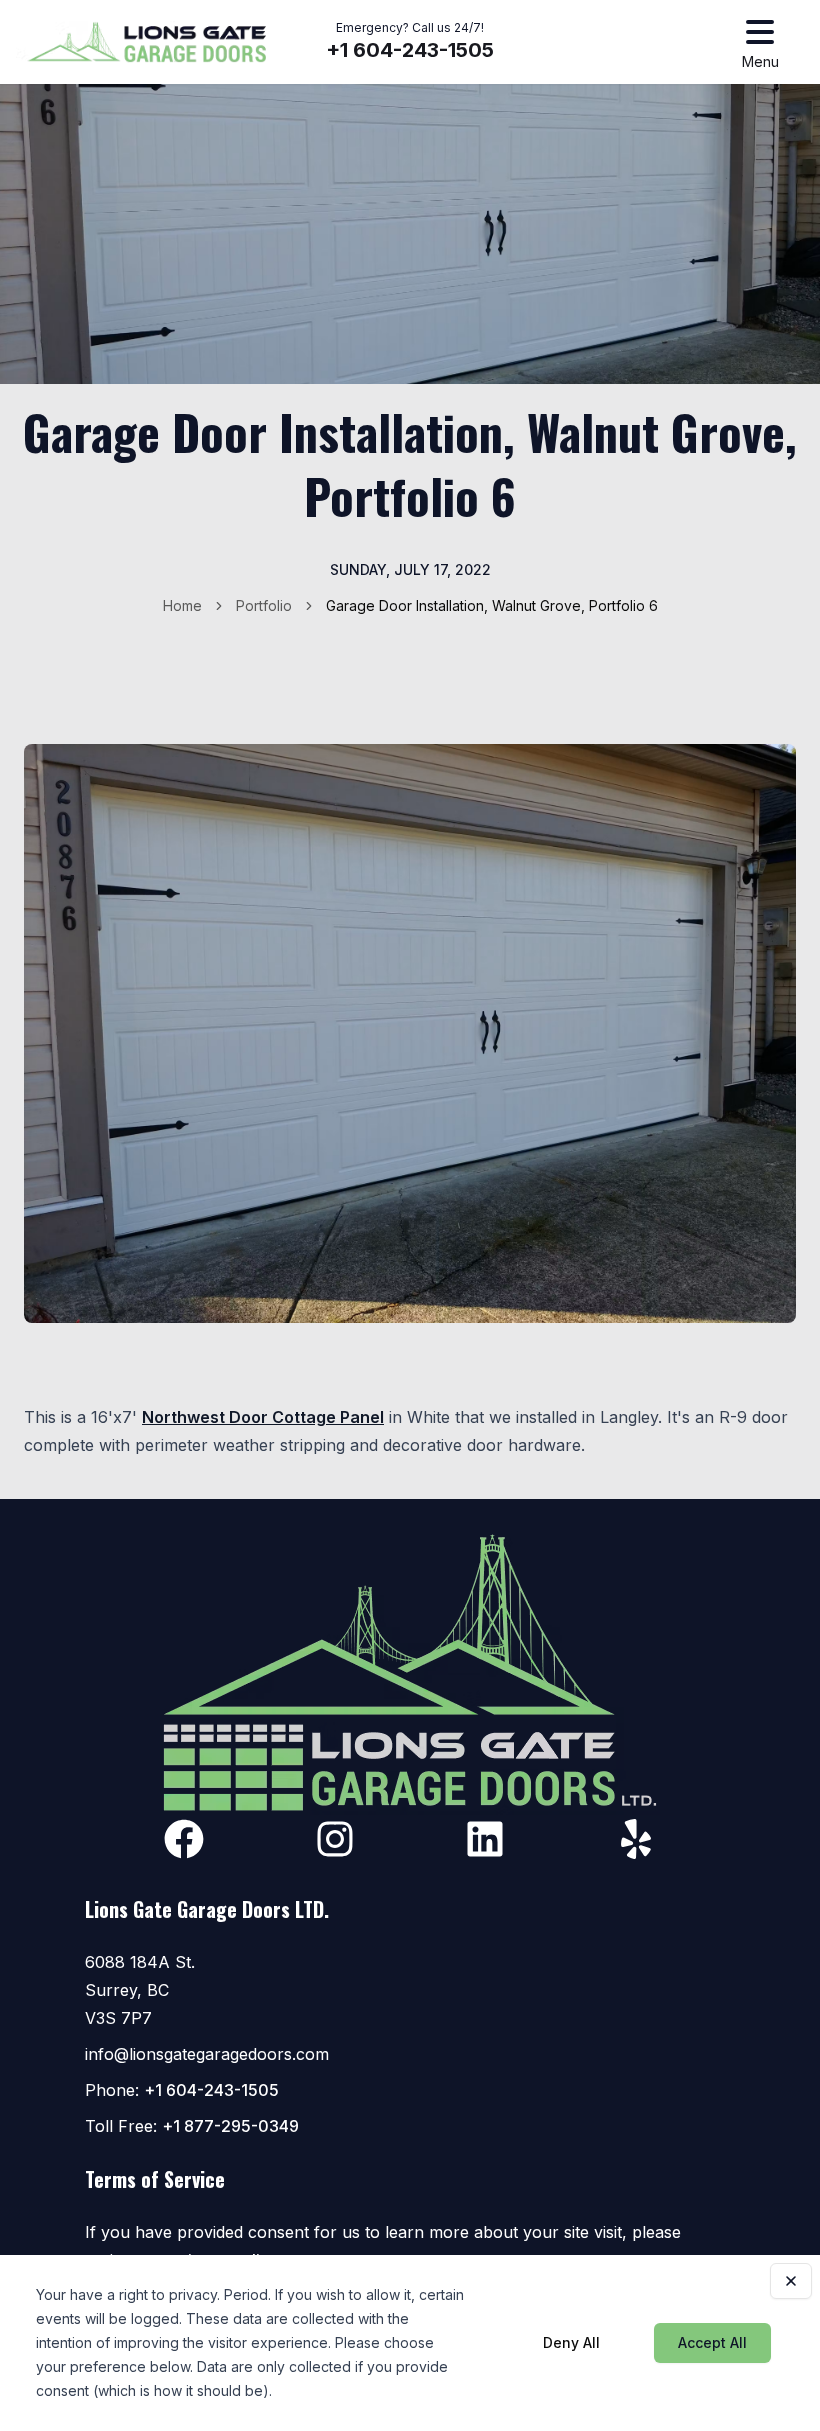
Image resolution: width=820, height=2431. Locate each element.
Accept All (712, 2342)
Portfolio (264, 605)
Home (182, 605)
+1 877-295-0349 (230, 2126)
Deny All (571, 2342)
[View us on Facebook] (184, 1839)
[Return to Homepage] (147, 41)
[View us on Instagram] (335, 1839)
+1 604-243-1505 (410, 50)
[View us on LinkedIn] (485, 1839)
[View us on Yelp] (636, 1839)
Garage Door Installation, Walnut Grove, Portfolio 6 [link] (492, 605)
